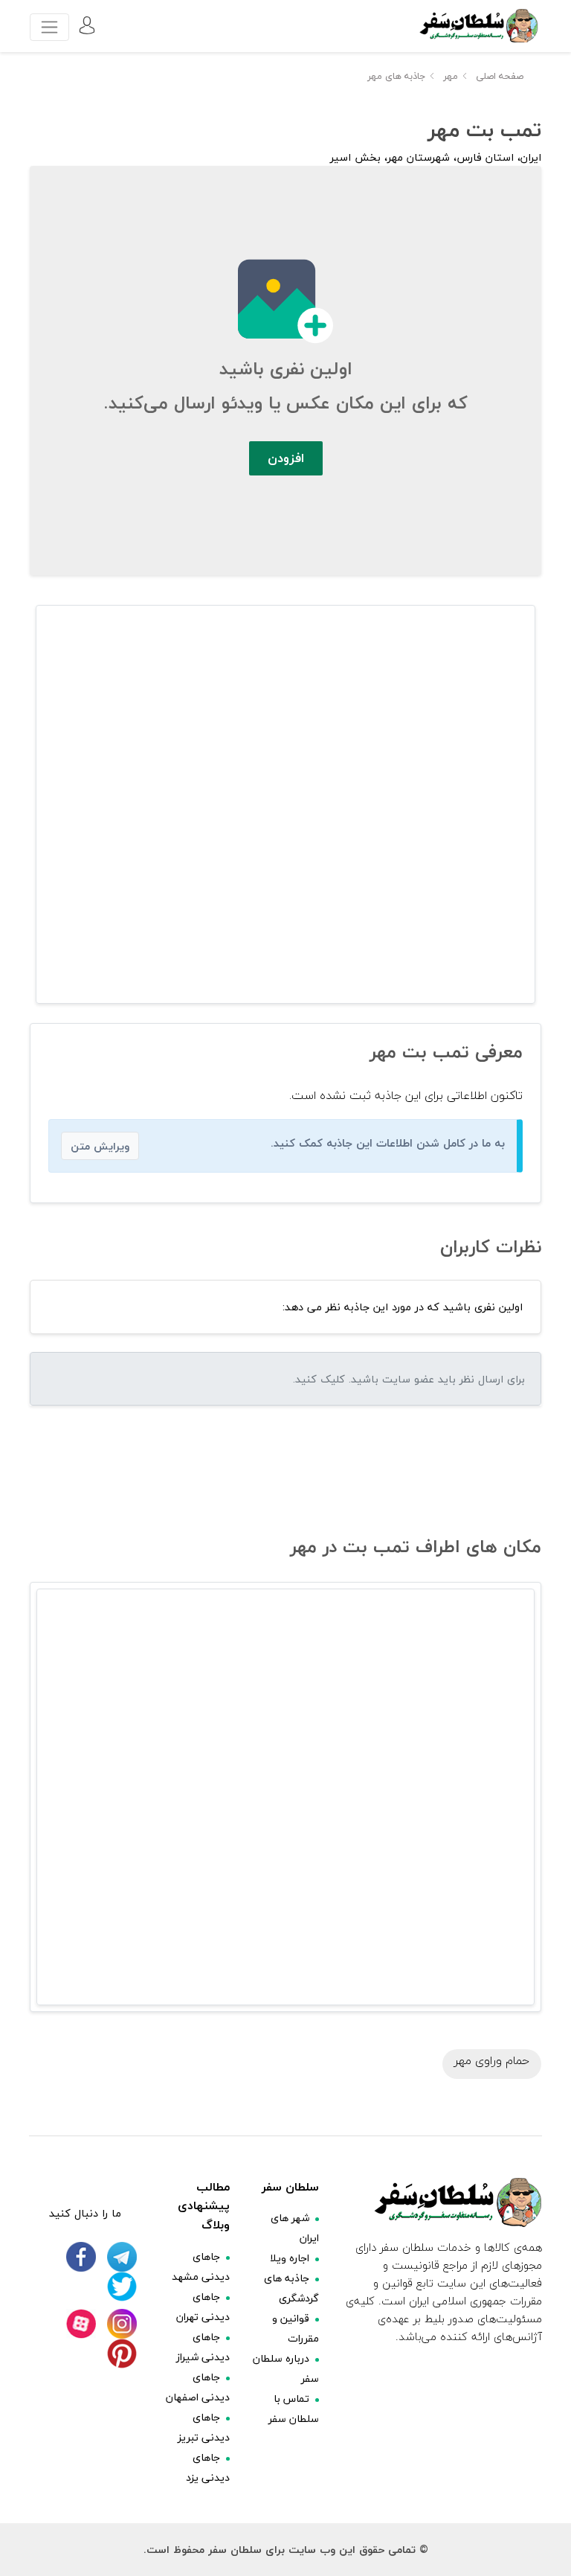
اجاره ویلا (290, 2258)
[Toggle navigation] (49, 27)
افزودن (286, 458)
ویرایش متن (100, 1146)
